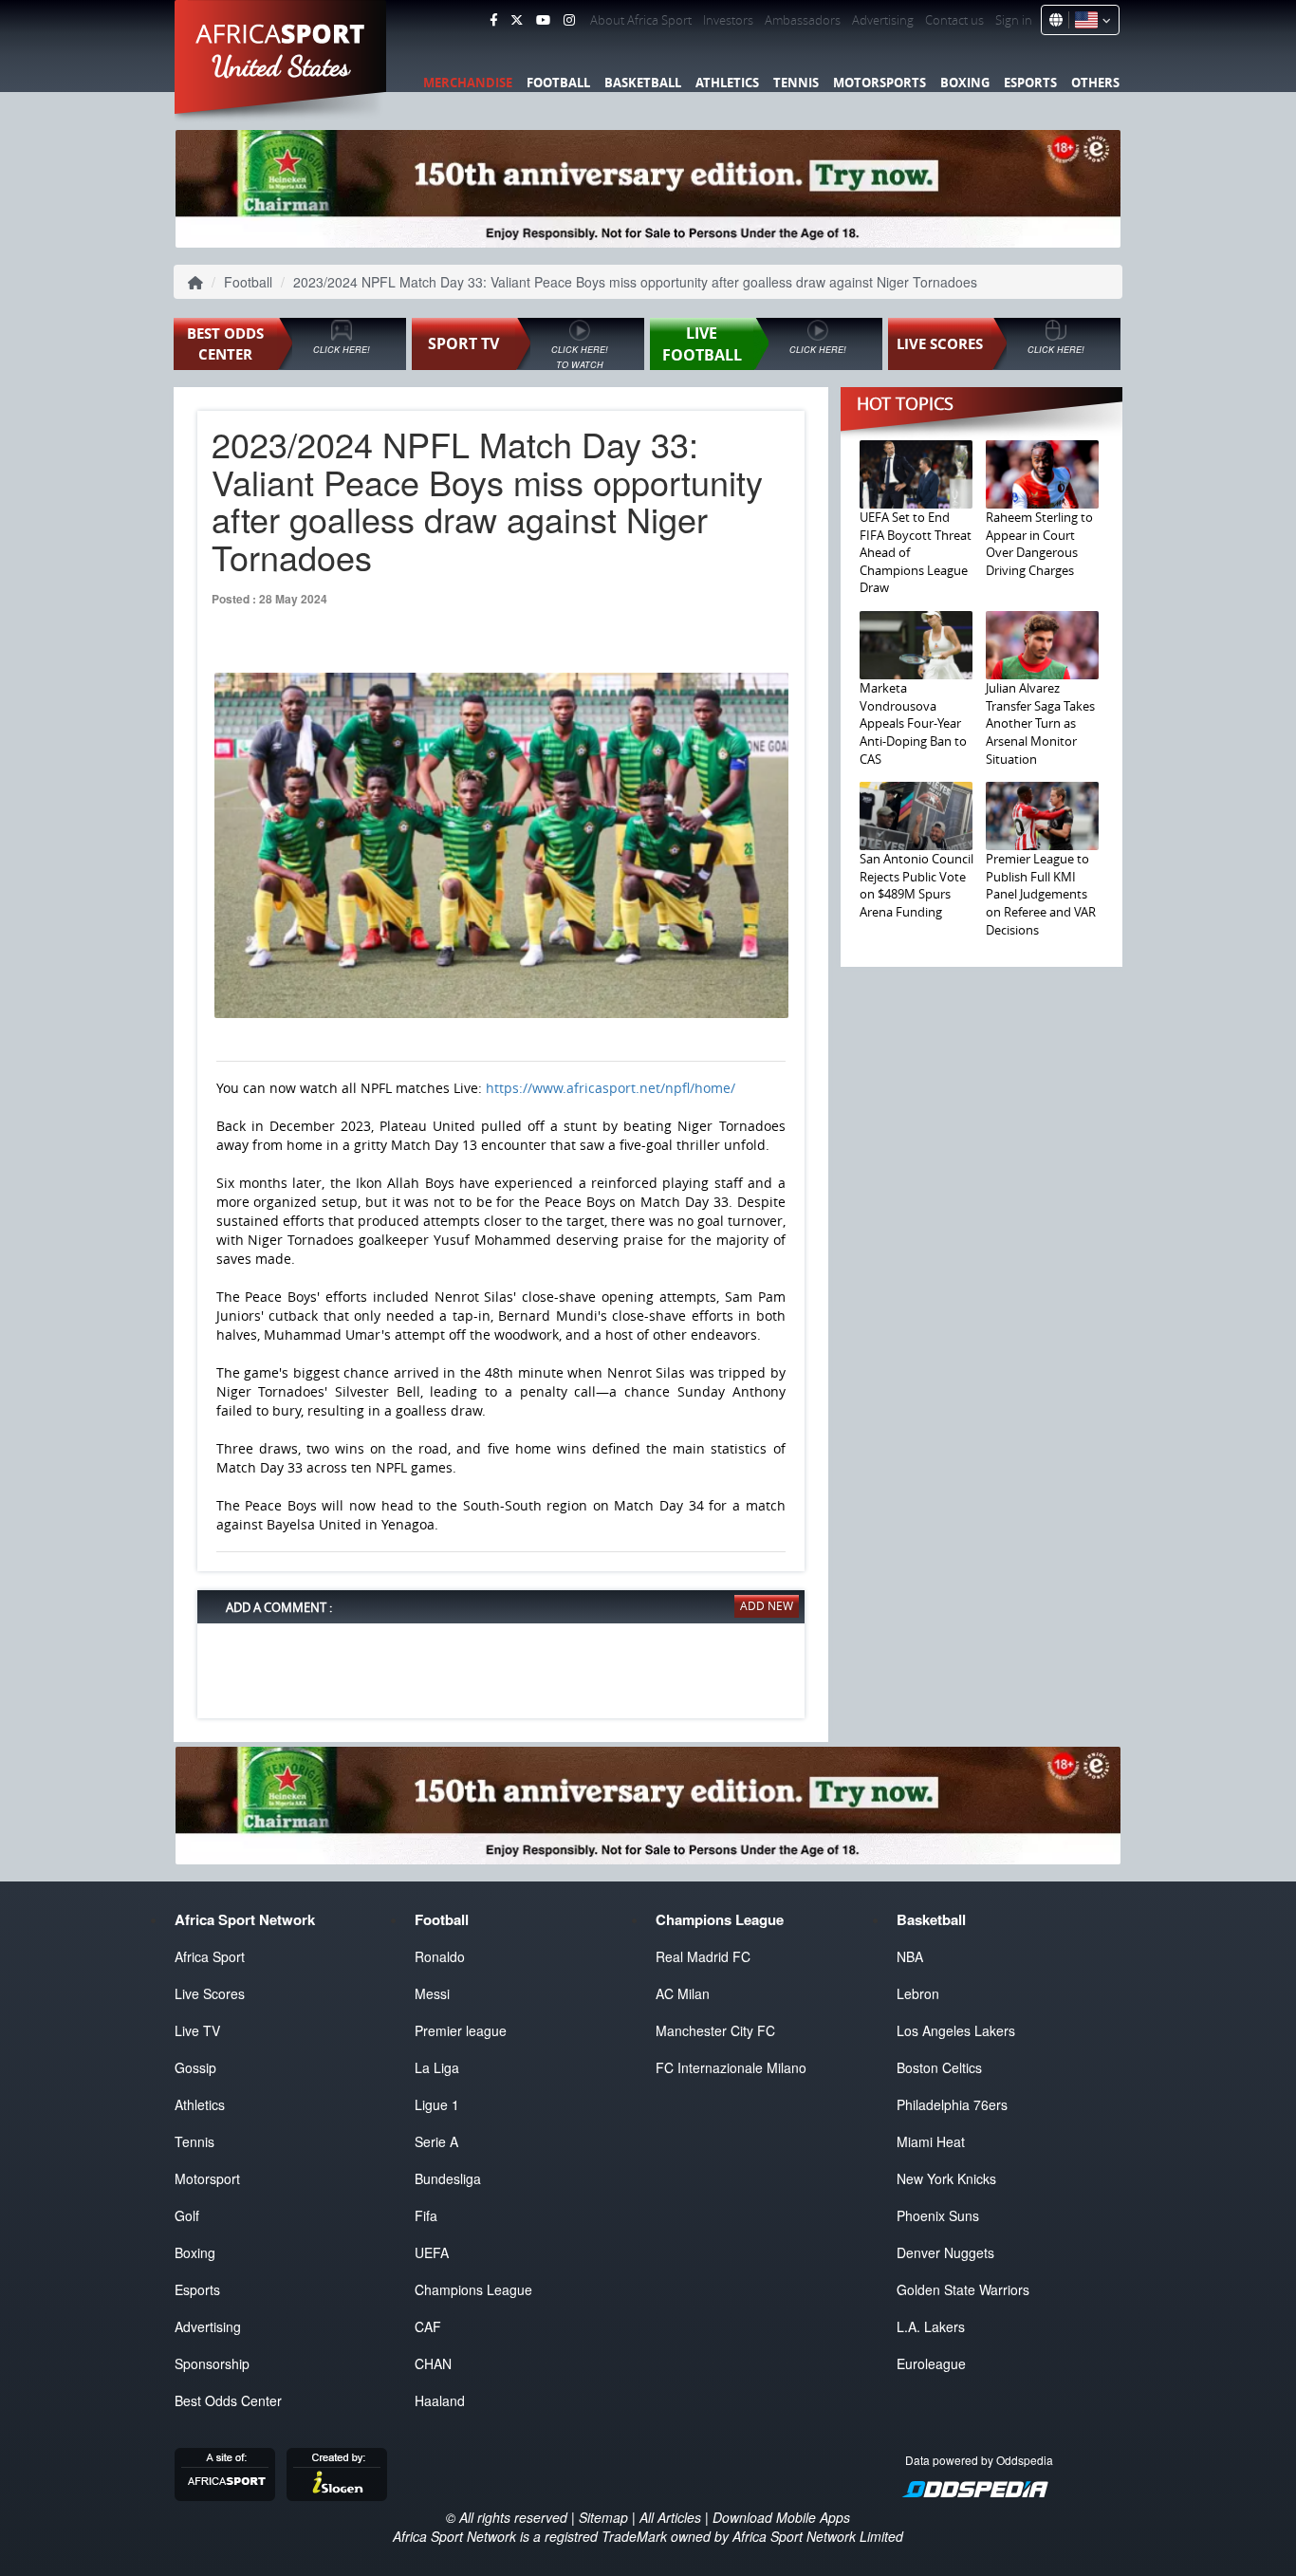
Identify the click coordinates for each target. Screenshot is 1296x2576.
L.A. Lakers (931, 2326)
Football (558, 83)
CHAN (433, 2363)
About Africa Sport (641, 20)
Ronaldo (440, 1956)
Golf (187, 2215)
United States (281, 66)
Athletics (727, 83)
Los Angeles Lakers (956, 2030)
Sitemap (603, 2517)
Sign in (1014, 20)
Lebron (918, 1993)
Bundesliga (448, 2178)
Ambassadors (803, 20)
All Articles (670, 2517)
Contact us (954, 20)
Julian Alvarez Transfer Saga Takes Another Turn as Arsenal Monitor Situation (1040, 723)
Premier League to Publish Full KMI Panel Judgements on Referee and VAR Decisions (1041, 894)
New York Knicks (946, 2178)
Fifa (426, 2215)
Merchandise (468, 83)
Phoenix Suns (938, 2215)
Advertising (883, 20)
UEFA (432, 2252)
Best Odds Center (228, 2400)
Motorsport (207, 2178)
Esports (1030, 83)
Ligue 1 (437, 2104)
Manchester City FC (715, 2030)
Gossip (195, 2067)
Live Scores (210, 1993)
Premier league (461, 2030)
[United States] (1090, 20)
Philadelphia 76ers (952, 2104)
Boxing (965, 83)
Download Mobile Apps (781, 2517)
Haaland (440, 2400)
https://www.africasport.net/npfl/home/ (611, 1088)
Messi (432, 1993)
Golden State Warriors (963, 2289)
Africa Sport (210, 1956)
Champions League (473, 2289)
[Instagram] (569, 20)
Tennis (796, 83)
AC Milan (683, 1993)
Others (1095, 83)
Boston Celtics (939, 2067)
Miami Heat (931, 2141)
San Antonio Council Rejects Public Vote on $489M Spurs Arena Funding (916, 885)
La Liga (437, 2067)
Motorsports (879, 83)
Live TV (197, 2030)
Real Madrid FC (703, 1956)
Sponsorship (212, 2363)
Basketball (643, 83)
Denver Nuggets (945, 2252)
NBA (910, 1956)
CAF (428, 2326)
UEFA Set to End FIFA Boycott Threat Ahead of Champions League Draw (916, 552)
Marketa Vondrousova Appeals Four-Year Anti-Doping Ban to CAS (913, 723)
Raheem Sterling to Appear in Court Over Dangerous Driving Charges (1039, 544)
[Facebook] (493, 20)
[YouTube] (543, 20)
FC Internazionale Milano (731, 2067)
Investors (728, 20)
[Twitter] (517, 20)
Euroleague (931, 2363)
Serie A (436, 2141)
